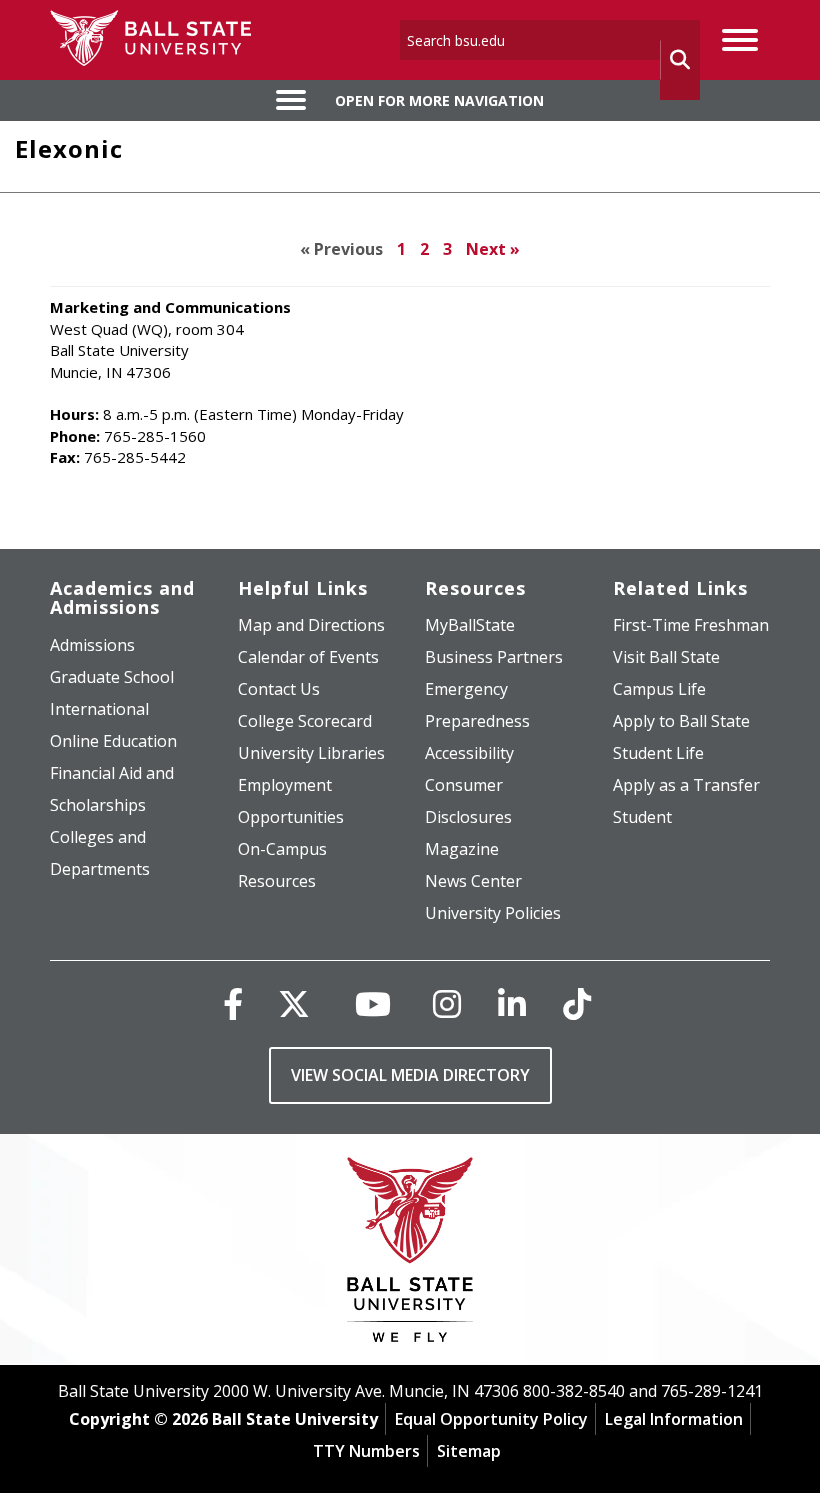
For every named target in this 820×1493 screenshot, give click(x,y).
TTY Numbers (366, 1451)
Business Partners (494, 657)
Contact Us (279, 689)
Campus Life (659, 689)
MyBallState (470, 625)
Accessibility (469, 753)
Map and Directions (311, 625)
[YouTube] (373, 1003)
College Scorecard (305, 721)
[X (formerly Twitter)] (294, 1003)
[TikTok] (577, 1003)
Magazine (462, 849)
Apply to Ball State (681, 721)
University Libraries (311, 753)
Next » (493, 249)
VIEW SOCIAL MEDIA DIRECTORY (410, 1075)
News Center (473, 881)
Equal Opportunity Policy (491, 1419)
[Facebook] (233, 1003)
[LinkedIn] (512, 1003)
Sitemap (469, 1451)
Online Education (113, 741)
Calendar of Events (308, 657)
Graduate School (112, 677)
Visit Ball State (666, 657)
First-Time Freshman (691, 625)
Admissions (92, 645)
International (99, 709)
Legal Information (674, 1419)
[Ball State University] (410, 1254)
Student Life (658, 753)
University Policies (493, 913)
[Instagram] (447, 1003)
